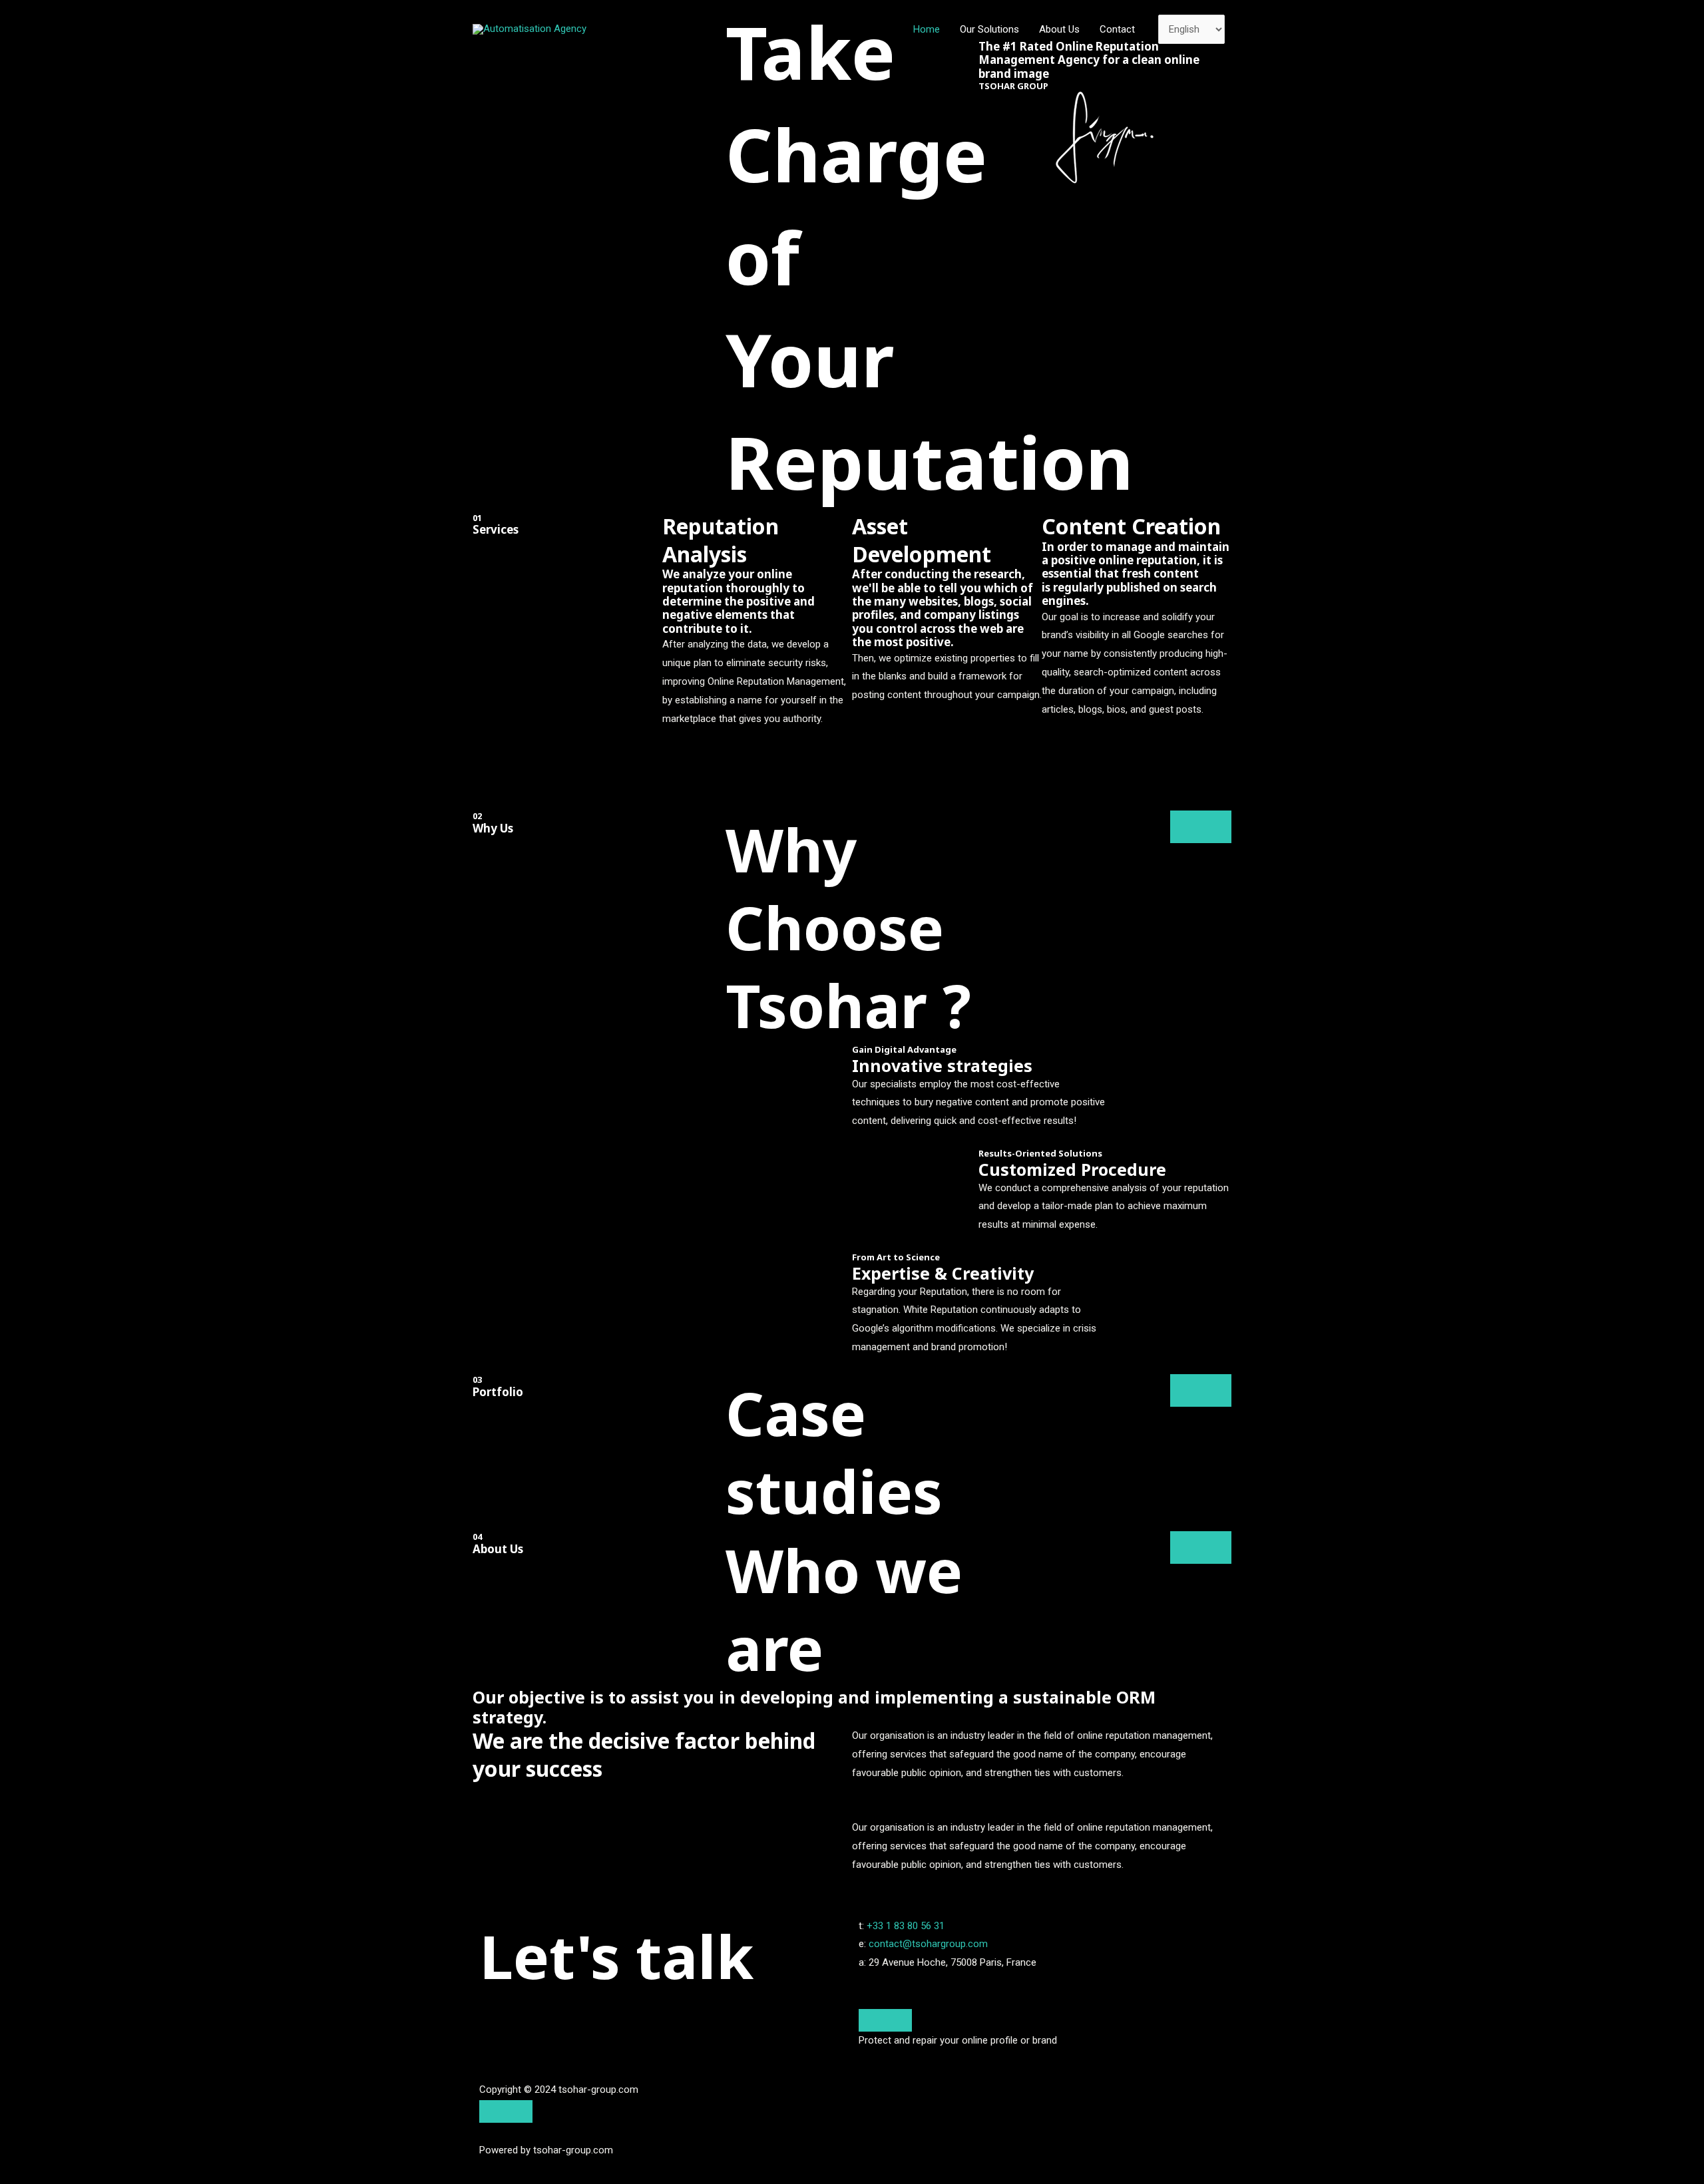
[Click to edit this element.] (506, 2111)
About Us (1059, 29)
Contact (1117, 29)
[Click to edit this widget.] (885, 2020)
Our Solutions (989, 29)
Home (927, 29)
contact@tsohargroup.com (928, 1944)
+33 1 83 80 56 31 (906, 1926)
